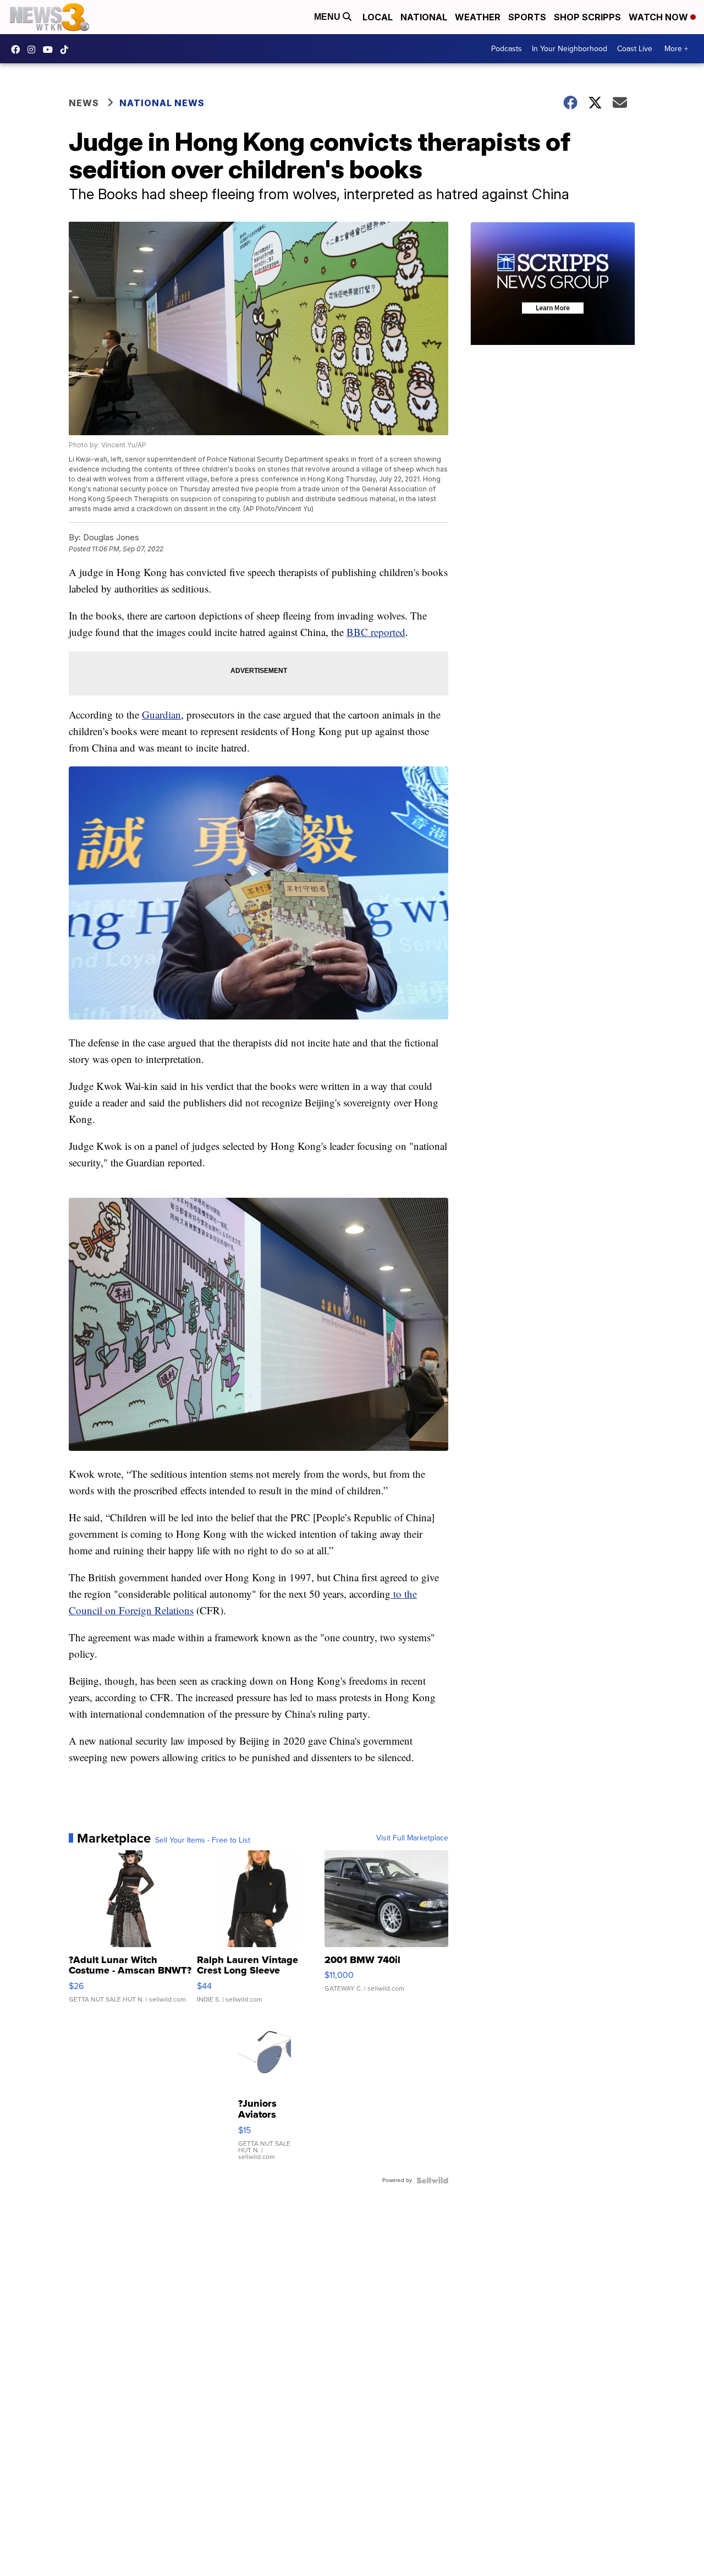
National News (162, 103)
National (424, 17)
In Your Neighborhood (570, 49)
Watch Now (659, 17)
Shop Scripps (587, 17)
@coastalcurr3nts (67, 50)
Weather (478, 17)
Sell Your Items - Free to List (203, 1840)
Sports (527, 17)
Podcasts (507, 49)
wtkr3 (34, 50)
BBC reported (376, 632)
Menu (328, 17)
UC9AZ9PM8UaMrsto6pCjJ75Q (51, 50)
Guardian (161, 714)
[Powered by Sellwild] (432, 2180)
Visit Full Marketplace (412, 1838)
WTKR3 (18, 50)
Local (378, 17)
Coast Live (635, 49)
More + (676, 49)
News (84, 103)
